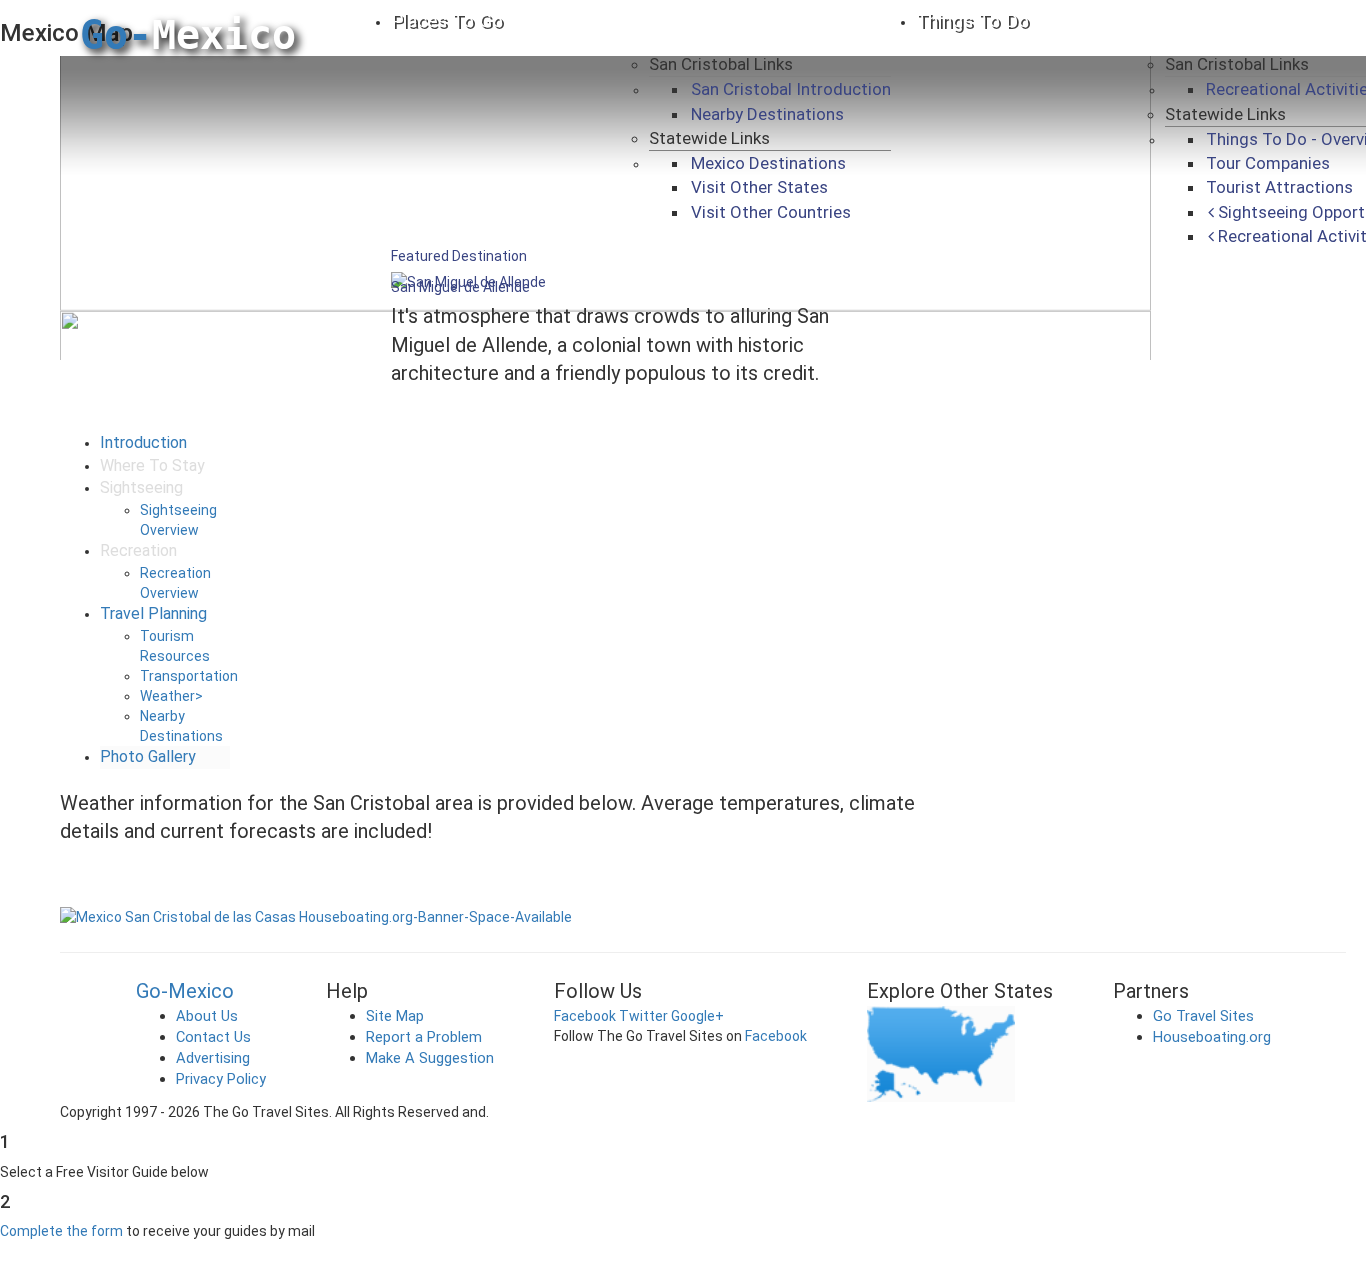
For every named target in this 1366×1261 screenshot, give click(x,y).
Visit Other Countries (771, 212)
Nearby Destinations (767, 114)
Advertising (213, 1058)
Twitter (643, 1016)
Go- (188, 35)
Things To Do (972, 20)
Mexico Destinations (768, 163)
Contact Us (213, 1037)
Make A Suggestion (430, 1058)
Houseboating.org (1212, 1037)
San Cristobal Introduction (791, 89)
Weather (171, 696)
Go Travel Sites (1203, 1016)
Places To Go (447, 20)
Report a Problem (424, 1037)
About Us (207, 1016)
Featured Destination (459, 256)
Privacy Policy (221, 1079)
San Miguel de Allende (460, 287)
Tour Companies (1268, 163)
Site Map (395, 1016)
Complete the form (61, 1231)
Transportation (189, 676)
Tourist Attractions (1279, 187)
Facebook (585, 1016)
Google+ (697, 1016)
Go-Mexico (185, 991)
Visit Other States (759, 187)
